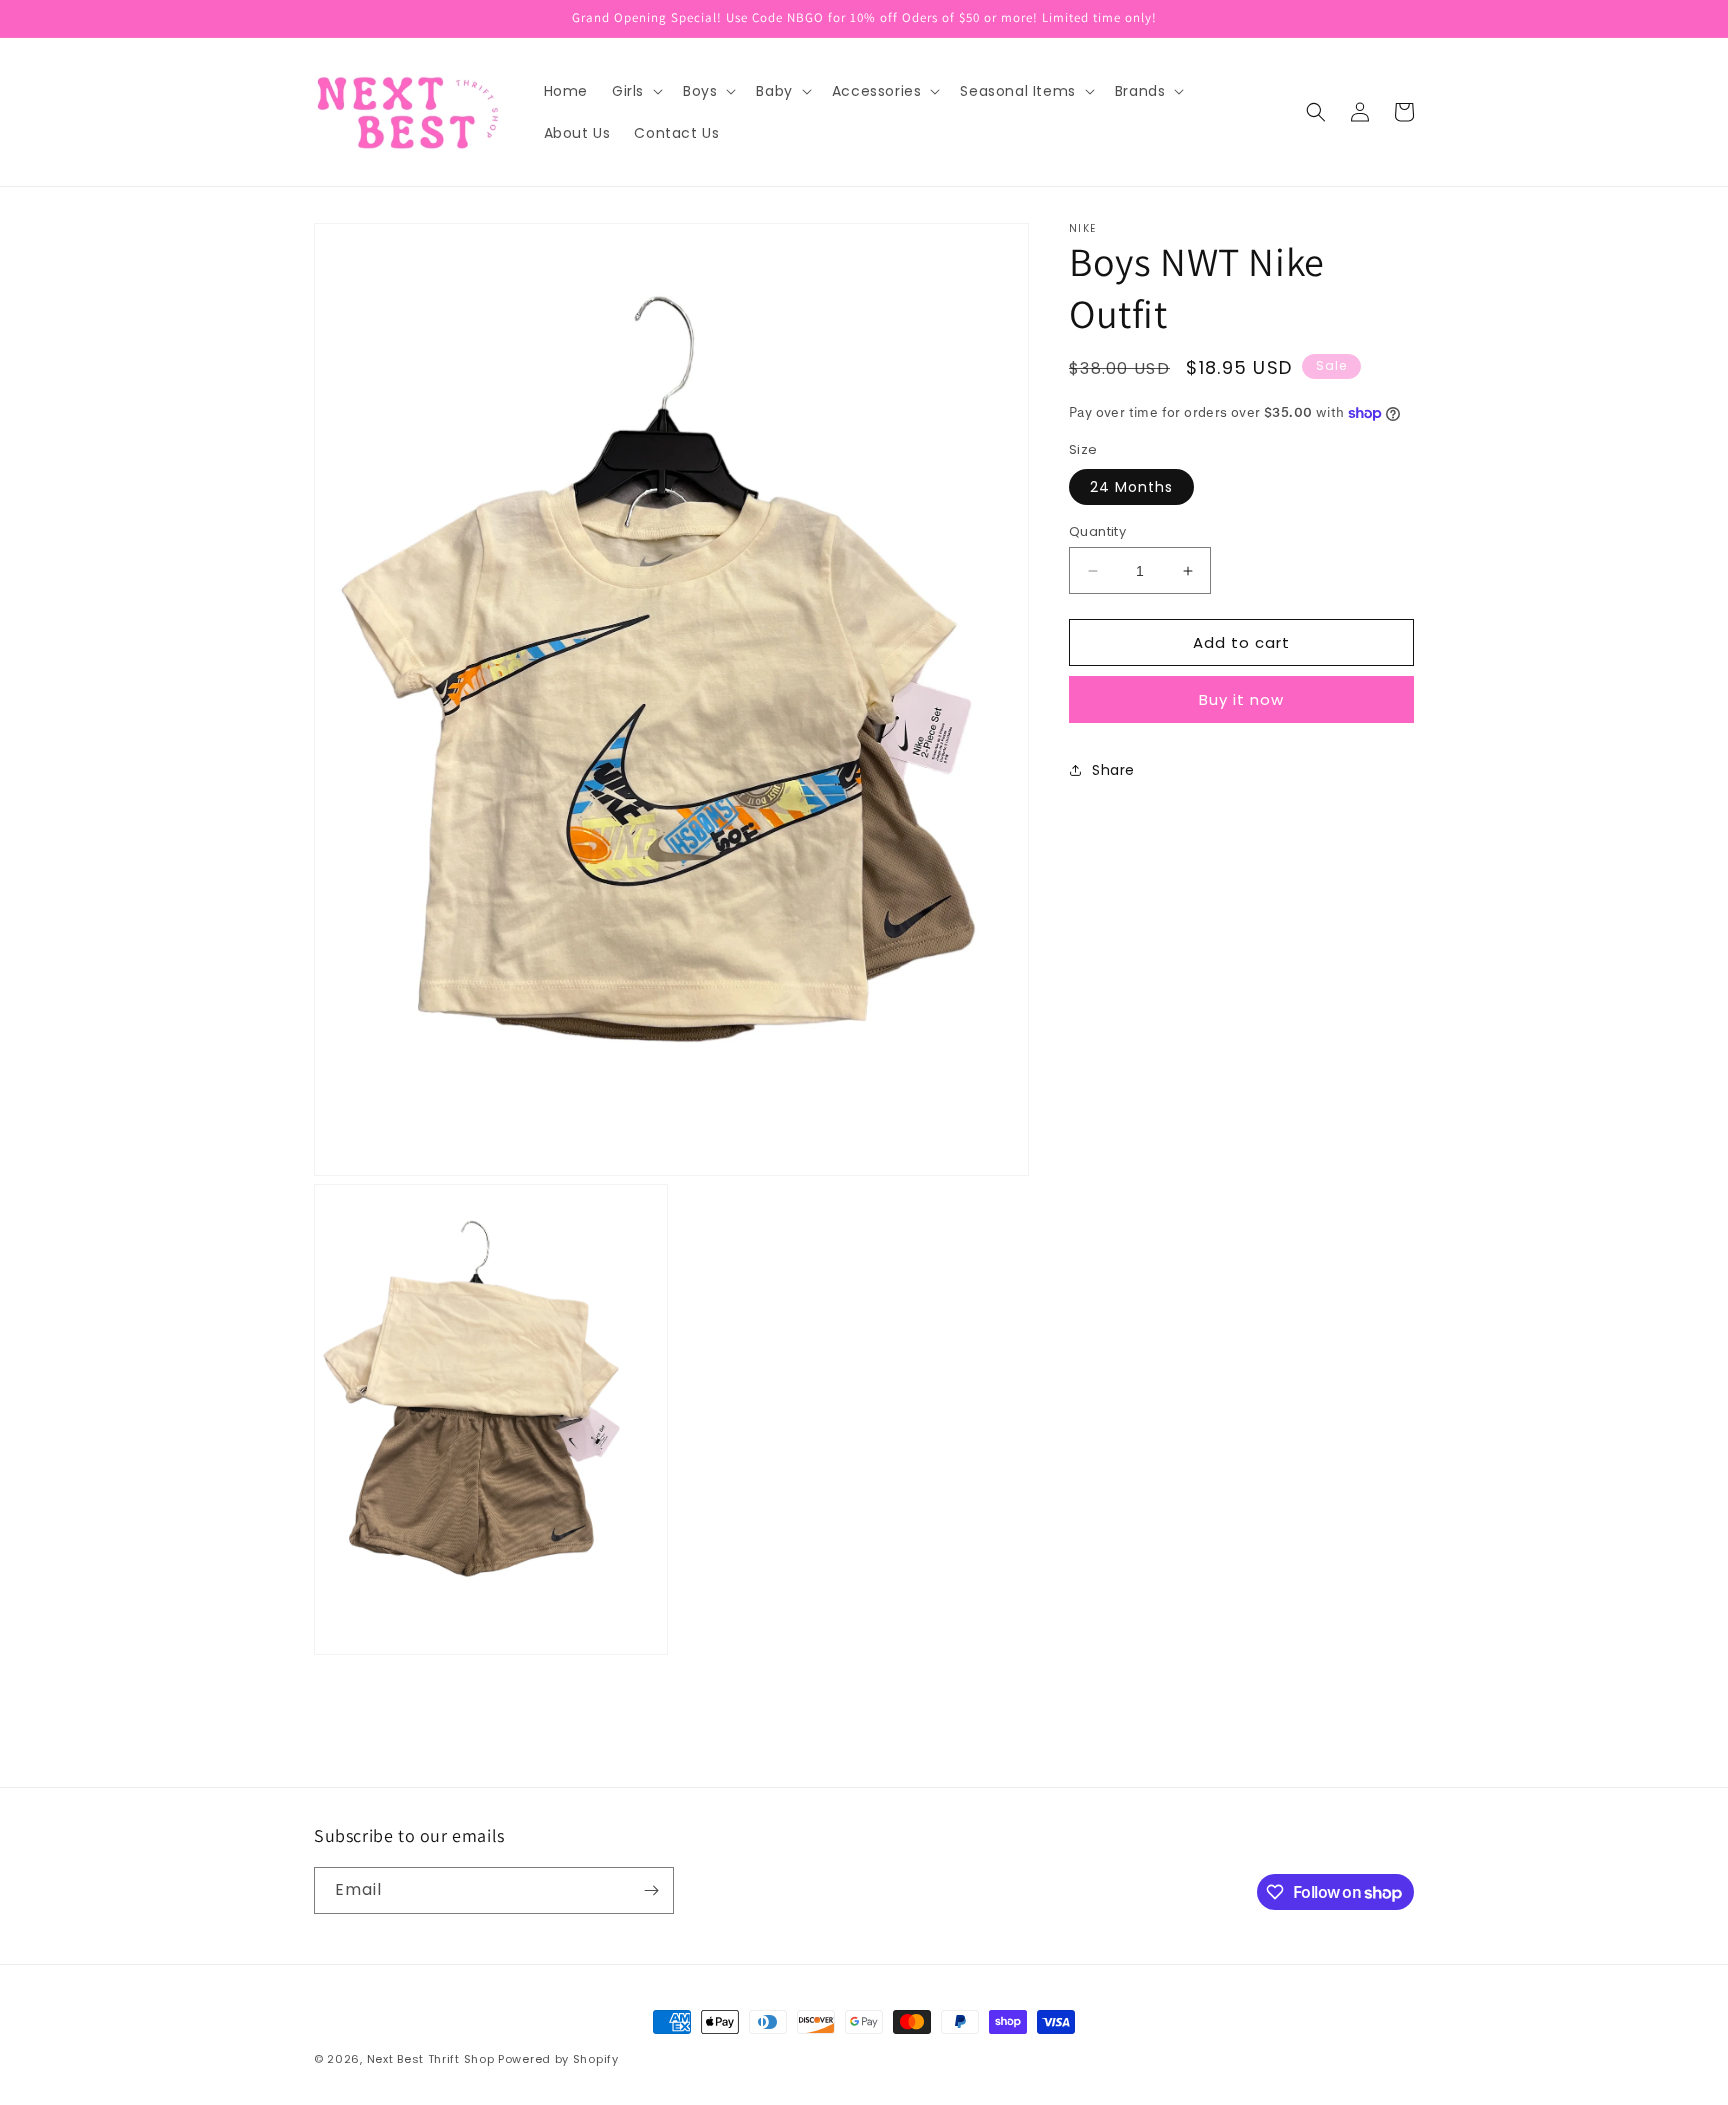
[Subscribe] (651, 1890)
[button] (635, 91)
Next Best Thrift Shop (431, 2059)
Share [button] (1113, 770)
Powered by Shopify (558, 2059)
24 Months (1131, 487)
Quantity (1097, 531)
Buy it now (1241, 699)
